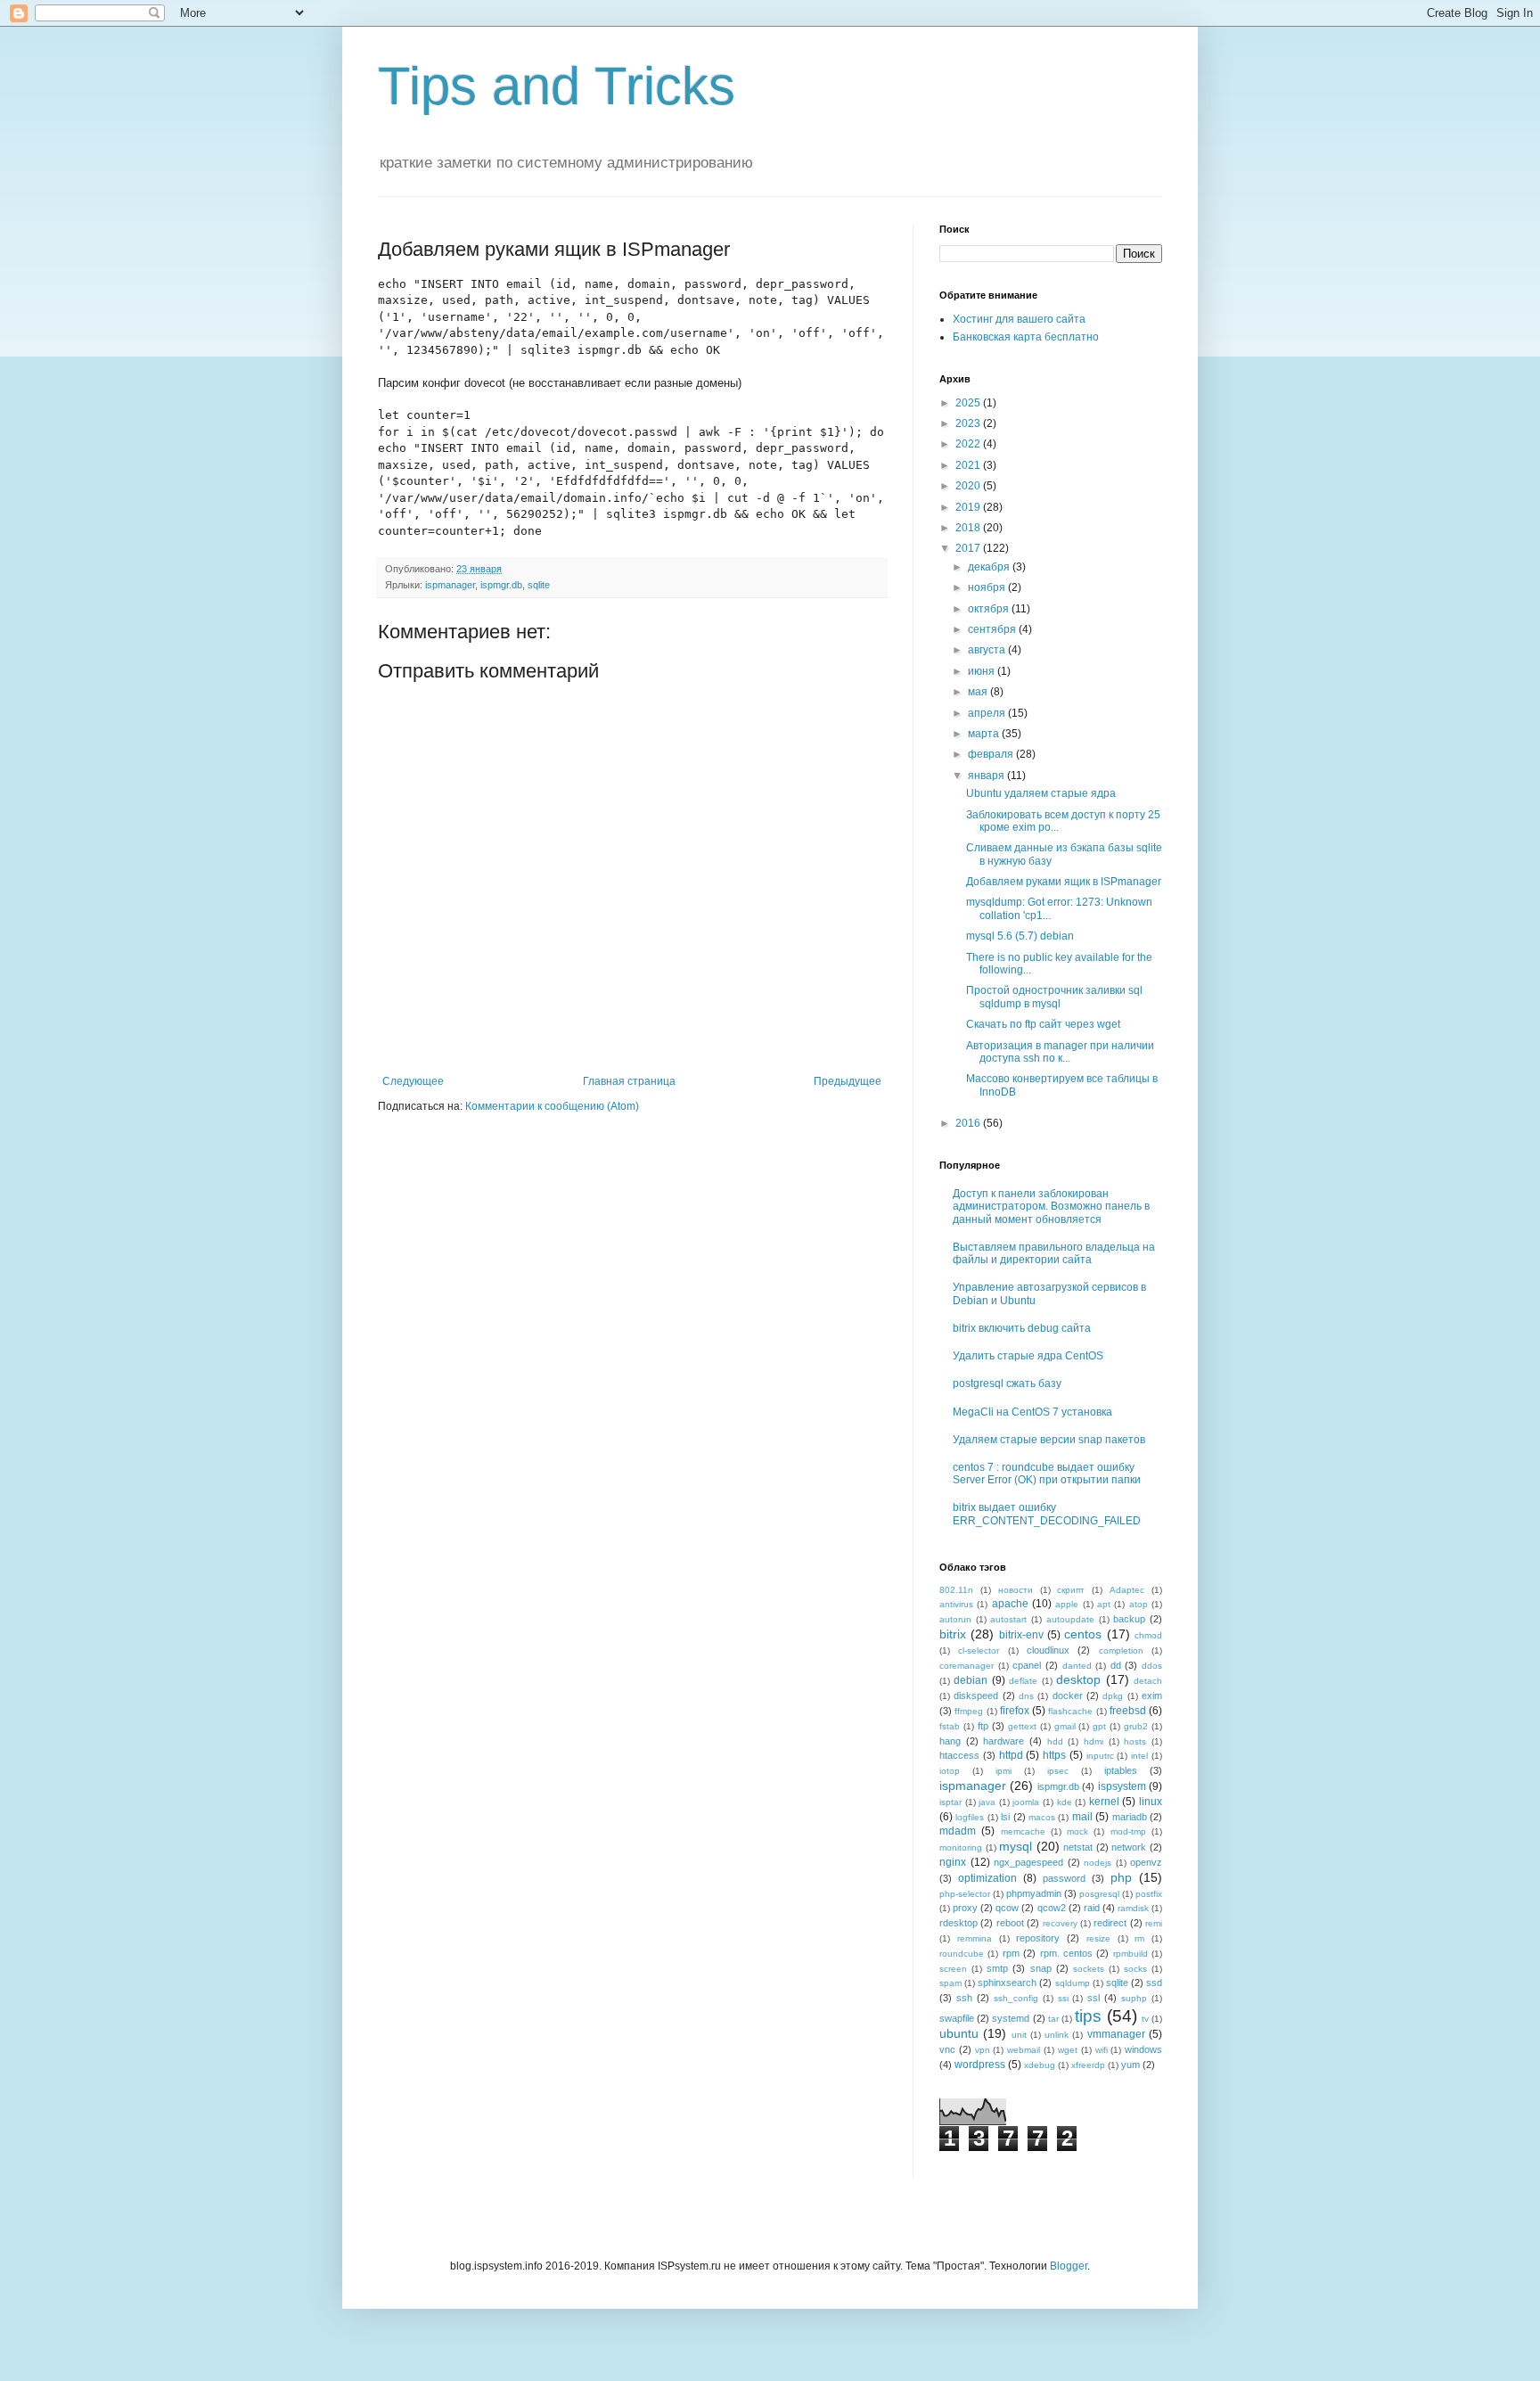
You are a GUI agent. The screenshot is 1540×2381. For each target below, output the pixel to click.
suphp (1134, 1998)
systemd (1011, 2018)
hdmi (1094, 1741)
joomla (1026, 1802)
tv (1145, 2019)
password (1064, 1878)
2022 (969, 444)
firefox (1015, 1711)
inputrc (1100, 1756)
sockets (1089, 1969)
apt (1104, 1604)
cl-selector (979, 1650)
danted (1077, 1666)
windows (1143, 2049)
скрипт (1071, 1590)
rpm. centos (1066, 1953)
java (987, 1802)
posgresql (1099, 1894)
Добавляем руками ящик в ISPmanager (1064, 882)
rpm (1011, 1953)
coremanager (967, 1666)
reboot (1010, 1923)
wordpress (980, 2065)
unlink (1057, 2035)
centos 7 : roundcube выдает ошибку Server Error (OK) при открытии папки (1047, 1474)
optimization (987, 1878)
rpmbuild (1130, 1954)
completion (1121, 1650)
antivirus (956, 1604)
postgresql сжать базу (1007, 1383)
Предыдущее (848, 1081)
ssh (964, 1998)
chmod (1148, 1635)
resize (1098, 1938)
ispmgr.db (501, 585)
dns (1026, 1696)
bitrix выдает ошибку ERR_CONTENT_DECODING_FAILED (1047, 1514)
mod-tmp (1128, 1831)
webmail (1024, 2050)
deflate (1023, 1681)
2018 (969, 528)
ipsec (1058, 1771)
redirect (1110, 1923)
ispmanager (450, 585)
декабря (990, 567)
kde (1065, 1802)
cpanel (1027, 1665)
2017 (969, 548)
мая (979, 692)
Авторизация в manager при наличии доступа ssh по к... (1060, 1052)
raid (1092, 1908)
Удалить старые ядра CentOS (1028, 1356)
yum (1130, 2065)
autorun (955, 1619)
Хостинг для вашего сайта (1019, 319)
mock (1077, 1831)
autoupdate (1070, 1619)
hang (950, 1741)
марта (985, 734)
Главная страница (629, 1081)
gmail (1065, 1726)
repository (1038, 1938)
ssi (1063, 1998)
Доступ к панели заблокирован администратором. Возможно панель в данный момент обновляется (1051, 1207)
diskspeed (976, 1695)
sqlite (539, 585)
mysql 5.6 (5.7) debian (1020, 936)
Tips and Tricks (557, 86)
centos (1083, 1634)
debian (971, 1680)
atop (1139, 1604)
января (987, 776)
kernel (1104, 1802)
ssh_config (1016, 1998)
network (1129, 1847)
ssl (1094, 1998)
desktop (1078, 1679)
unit (1019, 2035)
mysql (1016, 1846)
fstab (950, 1726)
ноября (988, 587)
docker (1068, 1695)
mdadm (958, 1831)
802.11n (956, 1590)
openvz (1146, 1862)
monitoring (961, 1847)
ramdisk (1133, 1908)
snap (1041, 1968)
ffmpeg (969, 1711)
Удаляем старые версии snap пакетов (1049, 1440)
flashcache (1070, 1711)
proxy (965, 1908)
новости (1016, 1590)
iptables (1121, 1770)
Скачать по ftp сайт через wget (1043, 1024)
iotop (950, 1771)
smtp (997, 1968)
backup (1129, 1619)
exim (1152, 1695)
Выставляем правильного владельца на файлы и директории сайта (1054, 1253)
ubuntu (959, 2033)
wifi (1102, 2050)
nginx (953, 1862)
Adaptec (1127, 1590)
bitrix (953, 1634)
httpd (1011, 1755)
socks (1135, 1969)
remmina (975, 1938)
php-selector (965, 1894)
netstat (1078, 1847)
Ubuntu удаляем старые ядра (1041, 793)
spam (950, 1983)
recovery (1060, 1923)
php (1121, 1877)
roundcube (962, 1954)
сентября (993, 629)
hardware (1003, 1741)
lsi (1005, 1817)
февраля (992, 754)
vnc (947, 2049)
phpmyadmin (1034, 1893)
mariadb (1130, 1817)
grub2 (1136, 1726)
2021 (969, 465)
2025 (969, 403)
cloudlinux (1048, 1650)
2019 (969, 507)
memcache (1023, 1831)
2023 (969, 423)
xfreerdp (1088, 2065)
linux (1151, 1802)
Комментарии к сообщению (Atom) (552, 1106)
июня (983, 671)
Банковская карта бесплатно (1026, 337)
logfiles (970, 1817)
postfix (1149, 1894)
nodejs (1098, 1863)
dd (1116, 1665)
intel (1139, 1756)
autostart (1008, 1619)
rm (1139, 1938)
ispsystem (1122, 1786)
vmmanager (1116, 2034)
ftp (983, 1726)
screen (953, 1969)
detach (1148, 1681)
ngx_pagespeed (1028, 1862)
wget (1068, 2050)
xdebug (1040, 2065)
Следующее (413, 1081)
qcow (1007, 1908)
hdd (1055, 1741)
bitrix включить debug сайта (1022, 1328)
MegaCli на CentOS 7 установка (1032, 1412)
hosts (1135, 1741)
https (1054, 1755)
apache (1010, 1604)
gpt (1099, 1726)
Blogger (1069, 2266)
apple (1067, 1604)
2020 (969, 486)
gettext (1022, 1726)
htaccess (959, 1755)
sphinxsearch (1007, 1983)
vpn (983, 2050)
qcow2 (1052, 1908)
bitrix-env (1021, 1635)
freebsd (1128, 1711)
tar (1053, 2019)
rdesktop (958, 1923)
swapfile (957, 2018)
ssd (1154, 1983)
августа (988, 650)
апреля (988, 713)
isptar (950, 1802)
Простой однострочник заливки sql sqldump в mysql (1054, 997)
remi (1154, 1923)
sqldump (1073, 1983)
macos (1042, 1817)
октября (990, 609)
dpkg (1113, 1696)
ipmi (1003, 1771)
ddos (1152, 1666)
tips (1088, 2016)
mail (1082, 1817)
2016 (969, 1123)
